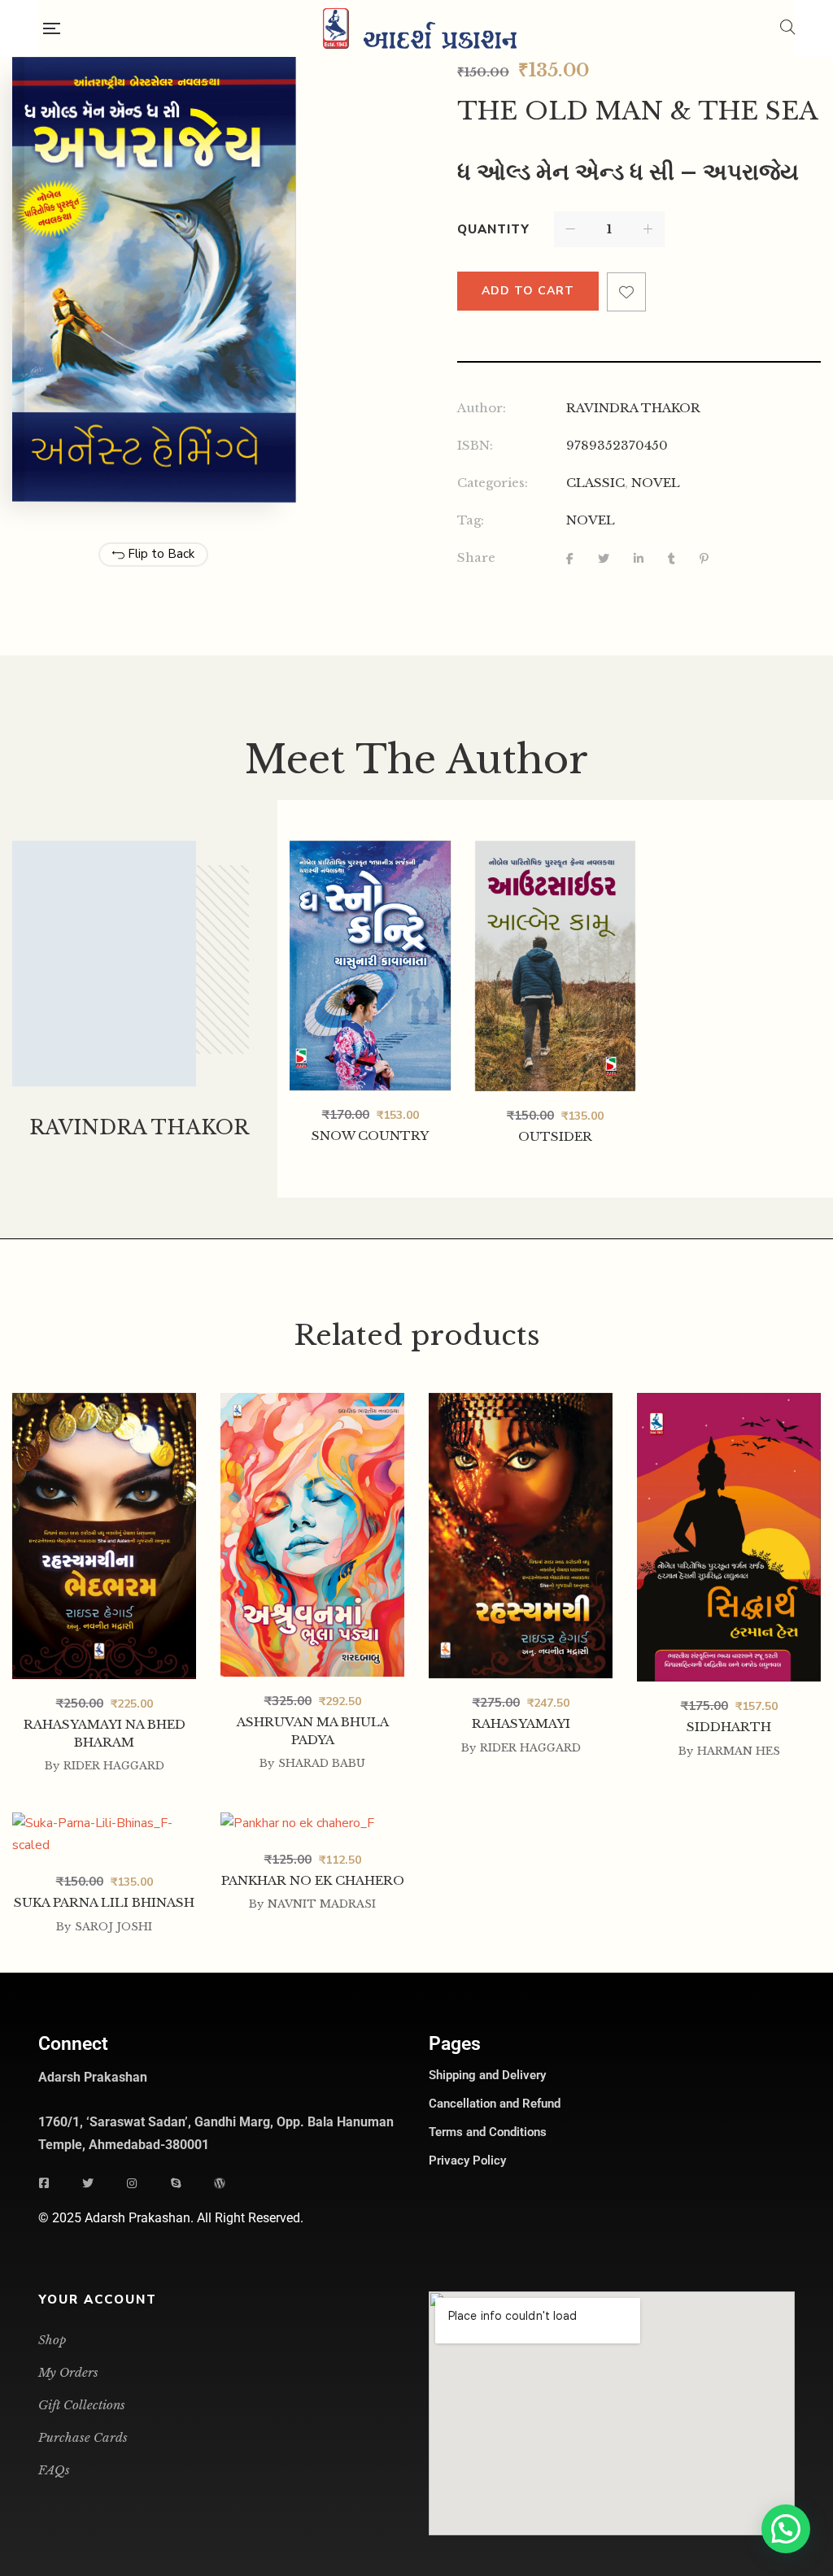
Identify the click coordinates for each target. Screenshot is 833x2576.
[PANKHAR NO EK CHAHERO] (312, 1824)
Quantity (493, 229)
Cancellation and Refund (495, 2104)
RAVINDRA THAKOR (633, 408)
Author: (482, 408)
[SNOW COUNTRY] (370, 966)
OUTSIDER (555, 1136)
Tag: (471, 520)
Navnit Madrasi (322, 1904)
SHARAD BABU (322, 1763)
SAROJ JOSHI (113, 1927)
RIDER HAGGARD (114, 1766)
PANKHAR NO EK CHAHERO (313, 1880)
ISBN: (475, 445)
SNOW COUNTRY (370, 1136)
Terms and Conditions (488, 2132)
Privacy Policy (467, 2160)
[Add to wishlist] (626, 292)
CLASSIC (595, 483)
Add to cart (528, 291)
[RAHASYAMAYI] (521, 1404)
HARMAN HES (739, 1751)
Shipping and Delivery (487, 2075)
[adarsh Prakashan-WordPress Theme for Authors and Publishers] (420, 28)
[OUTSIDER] (556, 966)
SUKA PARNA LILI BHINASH (104, 1902)
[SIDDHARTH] (729, 1404)
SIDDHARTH (729, 1727)
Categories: (493, 483)
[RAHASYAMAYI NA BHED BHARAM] (104, 1404)
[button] (786, 2529)
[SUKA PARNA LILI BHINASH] (104, 1824)
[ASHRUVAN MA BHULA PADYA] (312, 1404)
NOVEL (656, 483)
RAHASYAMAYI (521, 1723)
